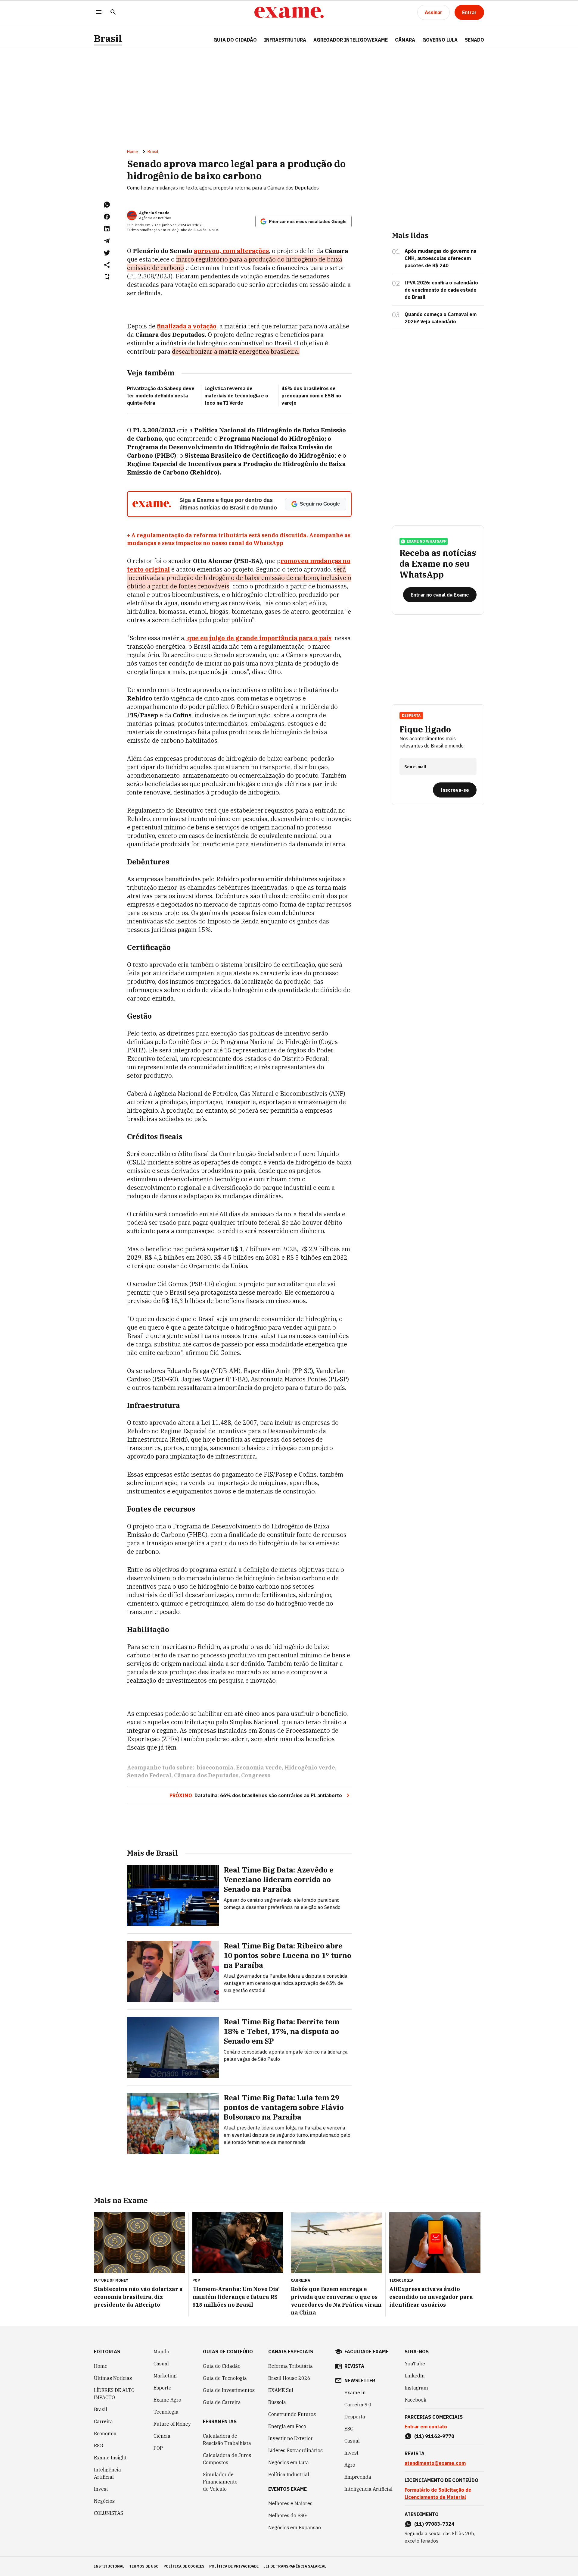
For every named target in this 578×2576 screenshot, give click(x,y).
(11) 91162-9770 (434, 2436)
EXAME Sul (281, 2390)
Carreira (103, 2421)
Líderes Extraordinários (295, 2450)
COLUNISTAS (109, 2513)
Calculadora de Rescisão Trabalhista (227, 2440)
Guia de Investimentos (229, 2390)
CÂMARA (405, 40)
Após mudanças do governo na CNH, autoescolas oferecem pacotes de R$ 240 (440, 258)
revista (354, 2366)
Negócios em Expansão (295, 2527)
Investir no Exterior (291, 2438)
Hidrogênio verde (310, 1767)
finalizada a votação (187, 326)
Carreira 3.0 (358, 2405)
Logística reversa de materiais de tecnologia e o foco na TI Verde (236, 396)
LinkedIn (415, 2376)
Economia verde (259, 1767)
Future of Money (172, 2424)
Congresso (256, 1775)
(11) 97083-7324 (434, 2524)
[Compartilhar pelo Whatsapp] (107, 205)
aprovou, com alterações (231, 251)
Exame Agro (167, 2400)
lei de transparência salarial (295, 2566)
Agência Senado (154, 213)
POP (158, 2448)
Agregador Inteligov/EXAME (351, 40)
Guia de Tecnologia (225, 2378)
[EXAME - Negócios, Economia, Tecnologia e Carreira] (289, 12)
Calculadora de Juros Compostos (227, 2459)
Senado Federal (149, 1775)
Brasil (108, 38)
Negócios (104, 2501)
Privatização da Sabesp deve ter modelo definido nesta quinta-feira (161, 396)
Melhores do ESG (287, 2515)
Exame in (355, 2393)
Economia (105, 2433)
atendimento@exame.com (435, 2463)
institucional (109, 2566)
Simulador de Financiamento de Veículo (220, 2482)
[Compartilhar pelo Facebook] (107, 217)
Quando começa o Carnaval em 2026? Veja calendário (441, 318)
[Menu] (99, 13)
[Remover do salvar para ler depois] (107, 277)
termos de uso (144, 2566)
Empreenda (358, 2477)
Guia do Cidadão (235, 40)
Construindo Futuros (292, 2414)
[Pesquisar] (113, 13)
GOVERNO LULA (440, 40)
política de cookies (184, 2566)
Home (132, 152)
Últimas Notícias (113, 2378)
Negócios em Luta (289, 2462)
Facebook (415, 2400)
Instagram (416, 2388)
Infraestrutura (285, 40)
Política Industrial (289, 2474)
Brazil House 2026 (289, 2378)
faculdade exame (367, 2352)
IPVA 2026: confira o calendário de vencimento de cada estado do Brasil (441, 290)
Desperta (355, 2417)
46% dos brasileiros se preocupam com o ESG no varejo (311, 396)
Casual (161, 2364)
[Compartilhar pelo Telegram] (107, 241)
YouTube (415, 2364)
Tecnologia (166, 2412)
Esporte (162, 2388)
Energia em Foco (287, 2426)
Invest (101, 2489)
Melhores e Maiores (290, 2503)
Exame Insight (110, 2458)
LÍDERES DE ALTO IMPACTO (114, 2394)
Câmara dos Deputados (206, 1775)
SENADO (474, 40)
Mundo (161, 2352)
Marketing (165, 2376)
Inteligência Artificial (107, 2473)
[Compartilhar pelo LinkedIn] (107, 229)
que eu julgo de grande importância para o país (259, 638)
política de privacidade (234, 2566)
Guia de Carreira (222, 2402)
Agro (350, 2465)
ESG (99, 2446)
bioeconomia (215, 1767)
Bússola (277, 2402)
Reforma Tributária (291, 2366)
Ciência (162, 2436)
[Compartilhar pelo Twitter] (107, 253)
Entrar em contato (426, 2427)
